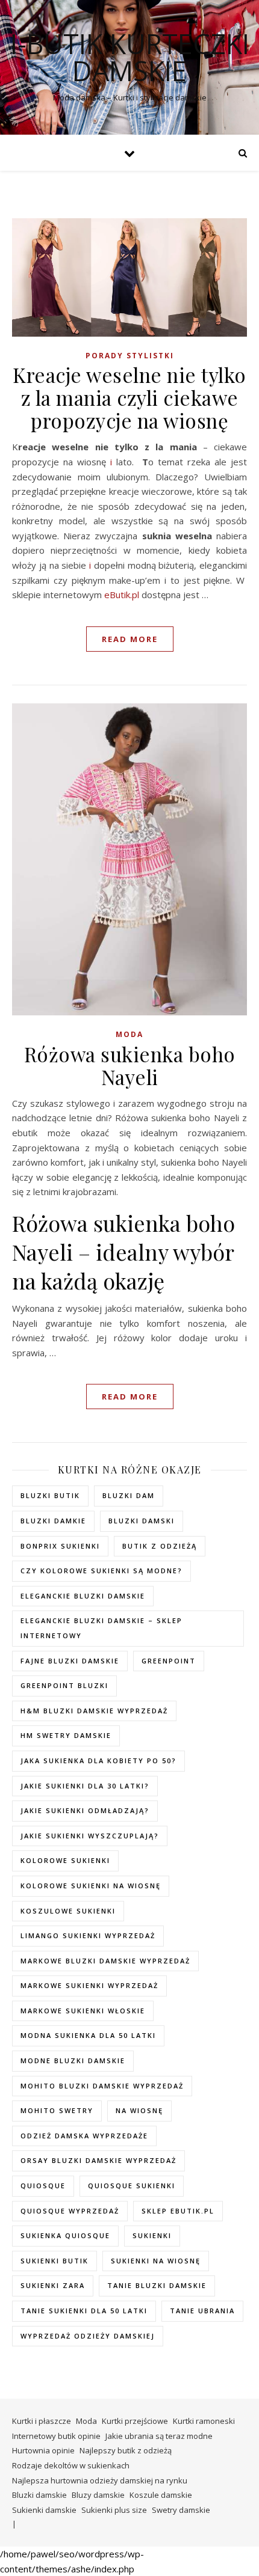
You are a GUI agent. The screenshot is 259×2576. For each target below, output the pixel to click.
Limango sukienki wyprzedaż (88, 1935)
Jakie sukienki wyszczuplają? (90, 1836)
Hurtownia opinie (43, 2450)
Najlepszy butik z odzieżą (126, 2450)
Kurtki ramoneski (204, 2421)
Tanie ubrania (202, 2311)
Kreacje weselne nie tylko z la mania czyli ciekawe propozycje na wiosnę (129, 397)
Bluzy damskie (98, 2495)
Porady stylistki (130, 356)
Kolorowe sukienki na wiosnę (91, 1886)
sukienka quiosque (65, 2235)
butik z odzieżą (160, 1546)
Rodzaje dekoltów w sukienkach (71, 2465)
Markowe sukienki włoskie (83, 2011)
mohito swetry (57, 2110)
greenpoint (169, 1661)
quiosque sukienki (132, 2186)
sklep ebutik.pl (178, 2211)
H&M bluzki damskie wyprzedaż (94, 1711)
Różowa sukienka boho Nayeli (130, 1065)
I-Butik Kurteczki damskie (130, 57)
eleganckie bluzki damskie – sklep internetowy (101, 1628)
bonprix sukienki (60, 1546)
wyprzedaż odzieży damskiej (88, 2336)
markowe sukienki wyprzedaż (89, 1985)
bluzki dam (129, 1495)
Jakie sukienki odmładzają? (85, 1810)
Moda (129, 1034)
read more (130, 639)
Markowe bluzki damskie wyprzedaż (105, 1961)
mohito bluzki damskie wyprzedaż (102, 2086)
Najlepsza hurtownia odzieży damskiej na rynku (100, 2480)
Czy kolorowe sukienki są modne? (101, 1571)
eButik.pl (122, 595)
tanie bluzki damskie (157, 2285)
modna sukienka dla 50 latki (88, 2035)
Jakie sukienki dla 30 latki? (85, 1786)
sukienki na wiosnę (156, 2261)
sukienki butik (55, 2261)
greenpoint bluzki (64, 1685)
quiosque (43, 2186)
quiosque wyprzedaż (70, 2211)
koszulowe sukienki (68, 1911)
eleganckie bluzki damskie (83, 1596)
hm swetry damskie (66, 1735)
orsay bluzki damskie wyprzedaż (98, 2160)
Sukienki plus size (114, 2510)
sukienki (152, 2235)
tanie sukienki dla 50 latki (84, 2311)
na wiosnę (139, 2110)
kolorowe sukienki (65, 1860)
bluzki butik (50, 1495)
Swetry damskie (181, 2510)
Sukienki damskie (44, 2510)
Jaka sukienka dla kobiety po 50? (98, 1761)
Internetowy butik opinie (56, 2436)
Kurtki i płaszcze (42, 2421)
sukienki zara (53, 2285)
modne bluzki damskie (73, 2060)
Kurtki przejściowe (135, 2421)
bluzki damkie (53, 1521)
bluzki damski (142, 1521)
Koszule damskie (161, 2495)
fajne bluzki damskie (70, 1661)
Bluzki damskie (39, 2495)
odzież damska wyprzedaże (84, 2136)
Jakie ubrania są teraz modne (159, 2436)
